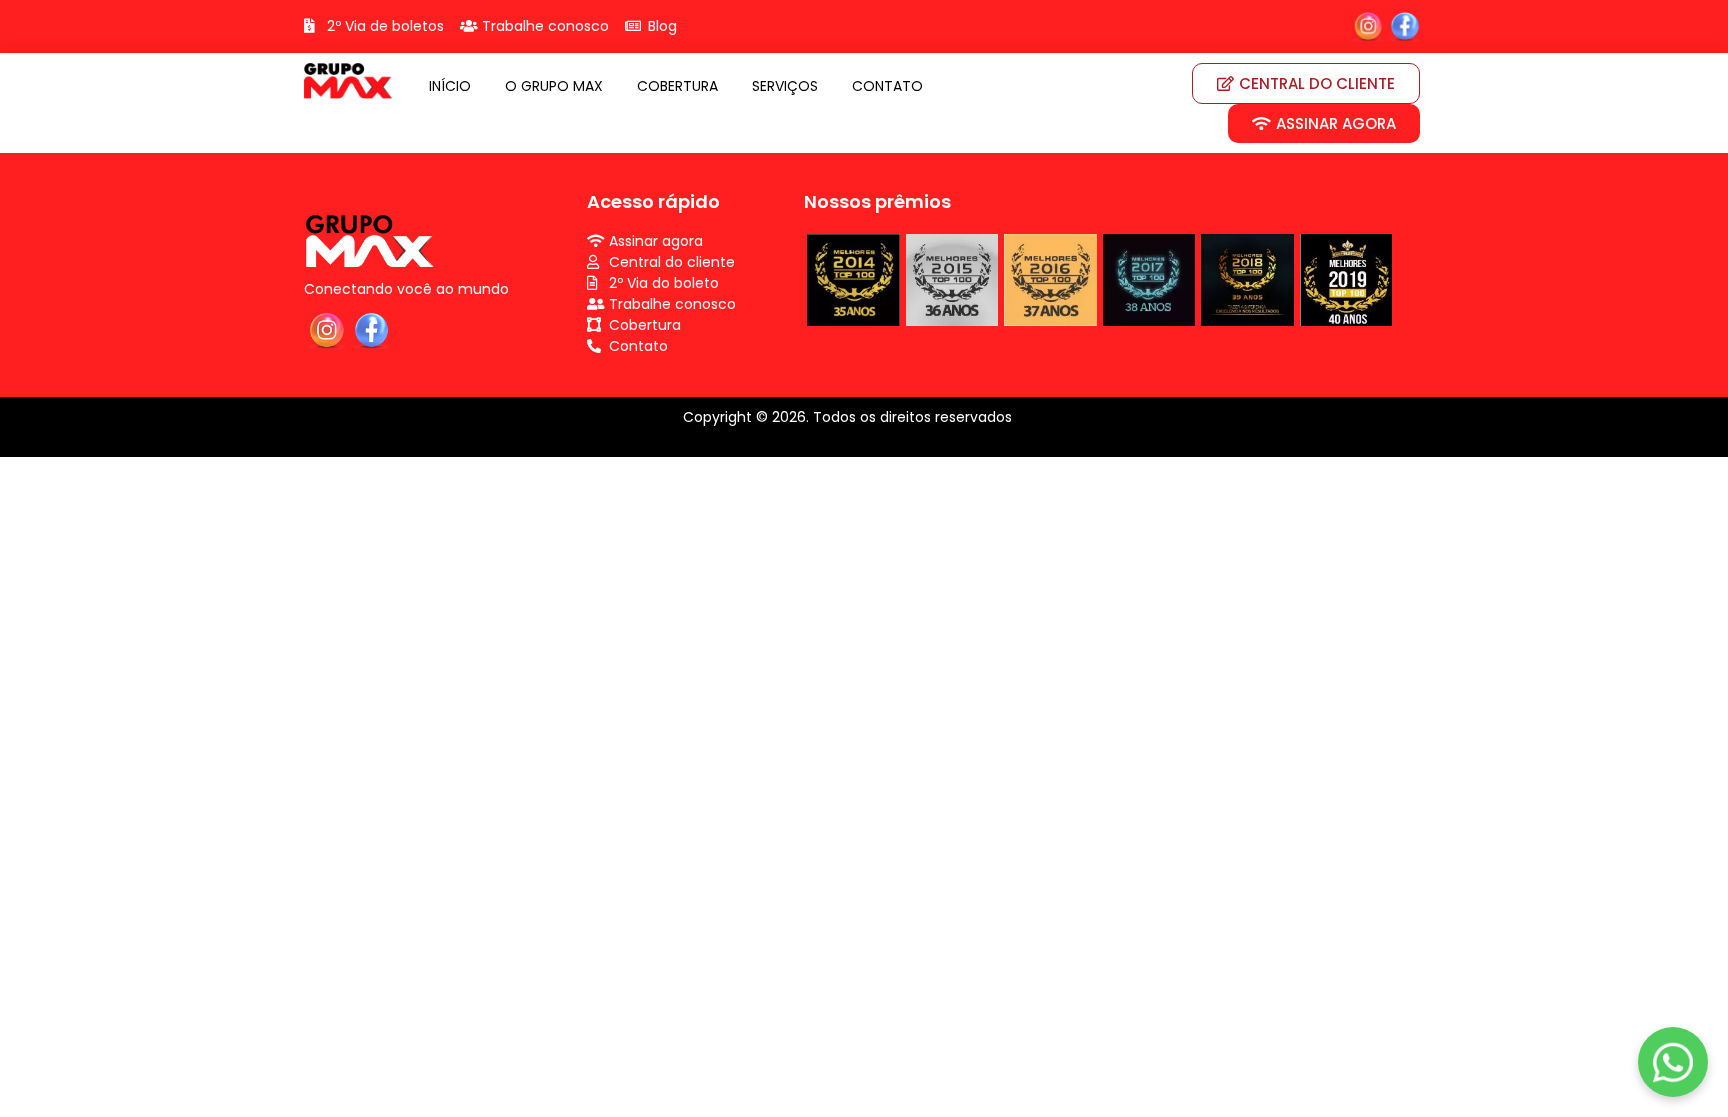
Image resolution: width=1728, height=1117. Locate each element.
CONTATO (887, 86)
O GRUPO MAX (554, 86)
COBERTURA (677, 86)
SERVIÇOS (785, 86)
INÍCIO (450, 86)
